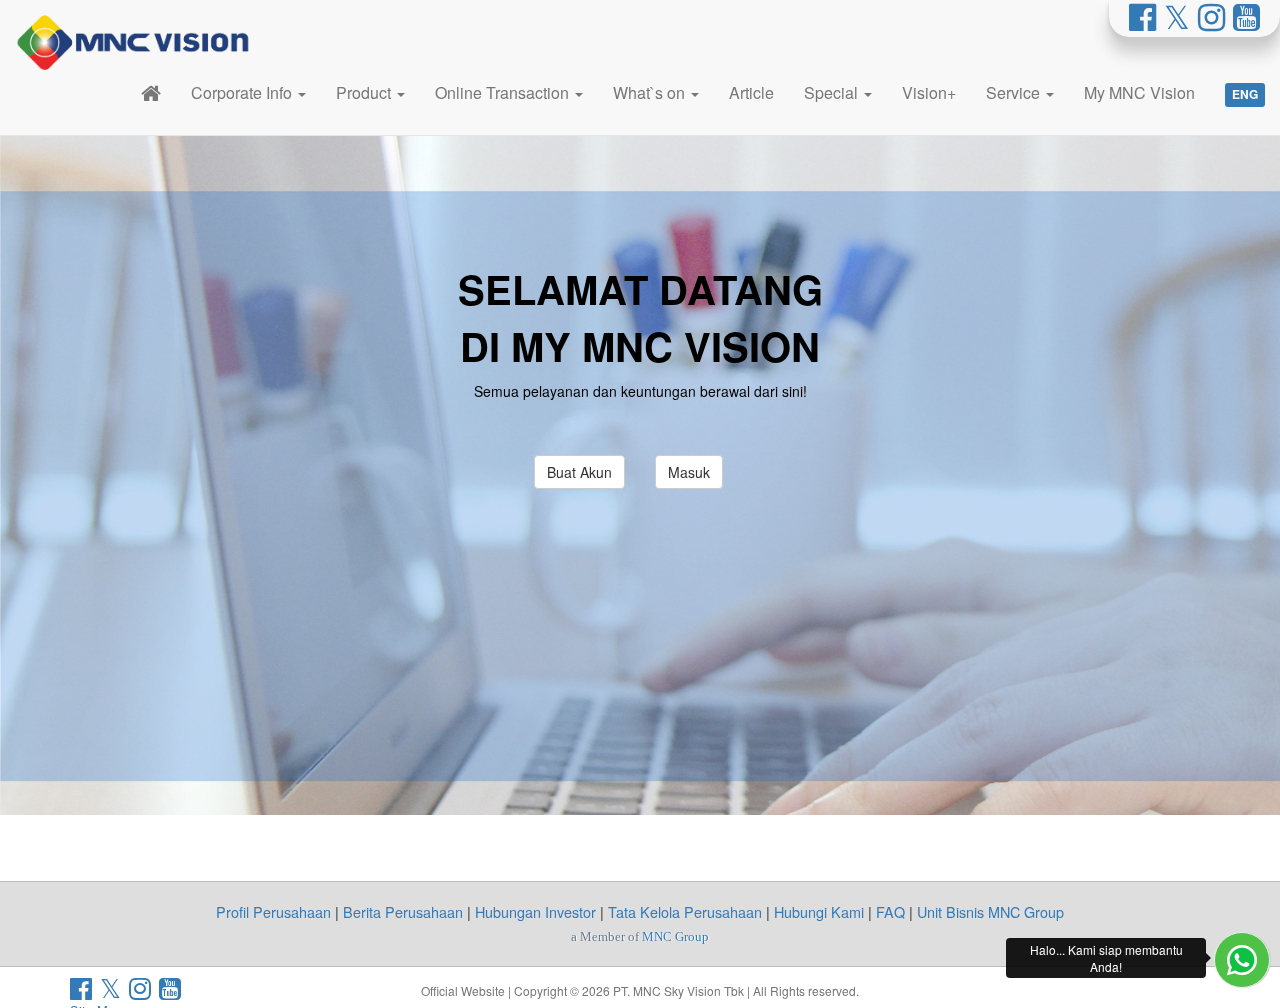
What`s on (651, 92)
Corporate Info (243, 92)
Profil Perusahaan (273, 911)
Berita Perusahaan (403, 911)
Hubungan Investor (535, 911)
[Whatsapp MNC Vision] (1242, 960)
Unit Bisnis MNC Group (990, 911)
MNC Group (675, 936)
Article (751, 92)
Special (833, 92)
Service (1015, 92)
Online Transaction (504, 92)
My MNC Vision (1139, 92)
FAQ (890, 911)
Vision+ (929, 92)
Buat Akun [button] (579, 472)
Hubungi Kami (819, 911)
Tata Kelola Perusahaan (685, 911)
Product (365, 92)
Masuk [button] (689, 472)
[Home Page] (151, 92)
